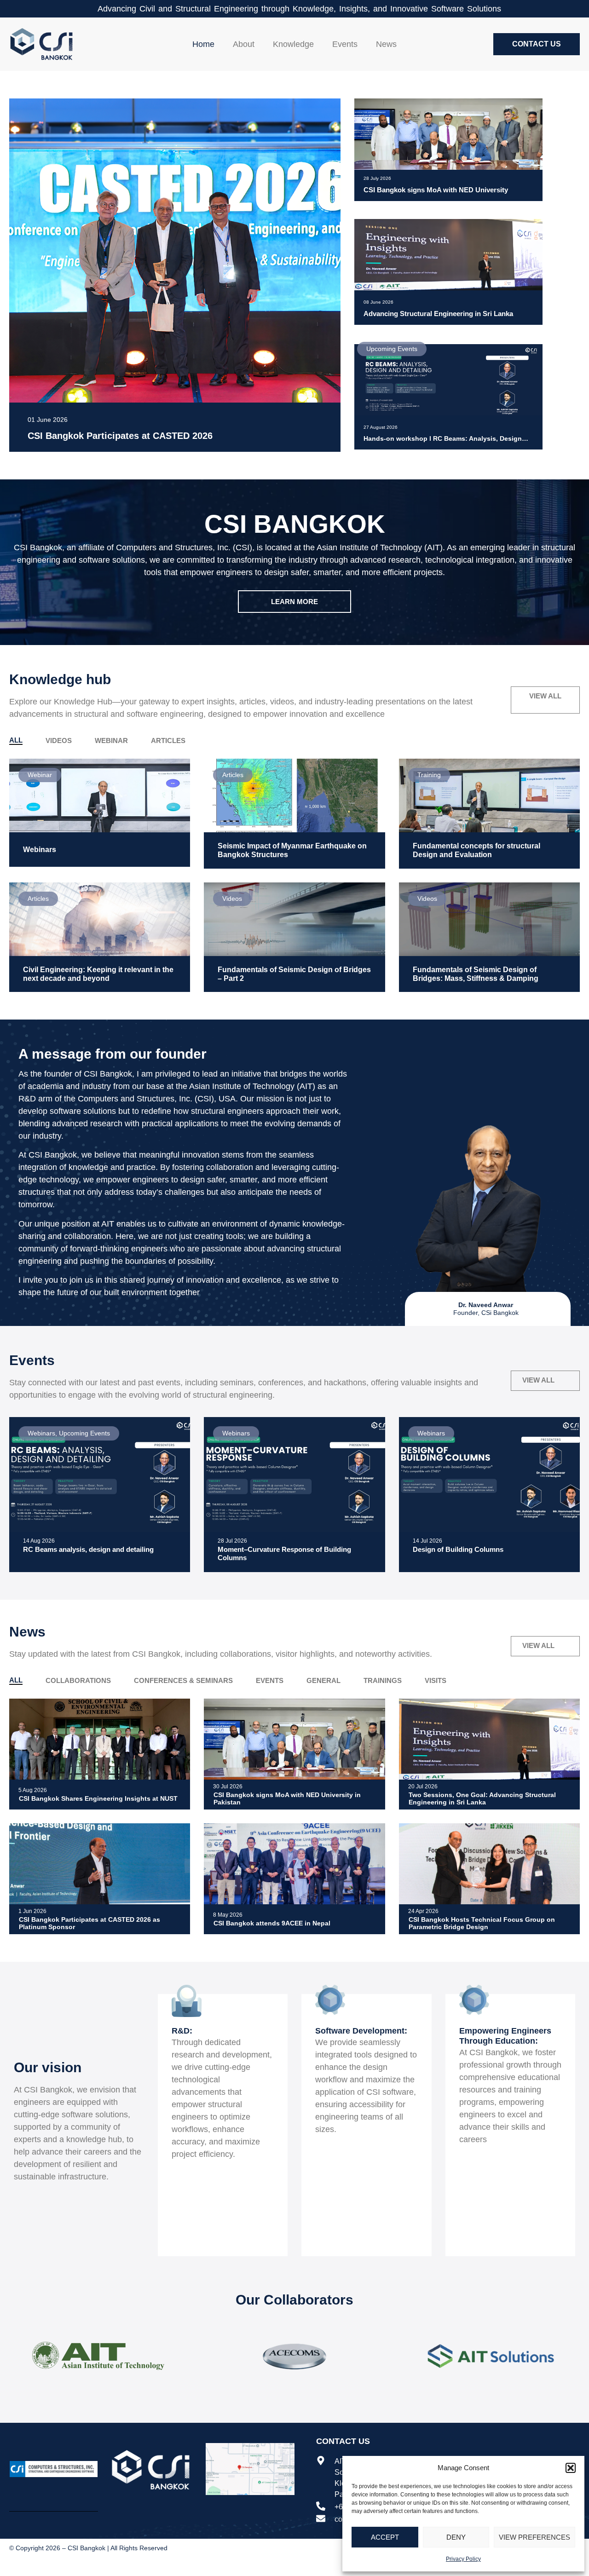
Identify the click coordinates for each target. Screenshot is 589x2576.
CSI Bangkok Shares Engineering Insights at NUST (98, 1798)
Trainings (383, 1680)
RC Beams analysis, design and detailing (88, 1549)
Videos (59, 741)
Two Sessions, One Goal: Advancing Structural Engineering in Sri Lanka (482, 1799)
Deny (456, 2537)
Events (345, 44)
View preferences (534, 2537)
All (16, 740)
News (386, 44)
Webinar (111, 741)
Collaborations (78, 1680)
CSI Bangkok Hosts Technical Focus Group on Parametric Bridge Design (482, 1923)
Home (203, 44)
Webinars (40, 850)
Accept (385, 2537)
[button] (571, 2468)
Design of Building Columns (458, 1549)
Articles (168, 741)
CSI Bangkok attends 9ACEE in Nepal (272, 1923)
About (244, 44)
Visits (436, 1680)
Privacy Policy (463, 2559)
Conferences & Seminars (183, 1680)
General (323, 1680)
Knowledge (293, 44)
